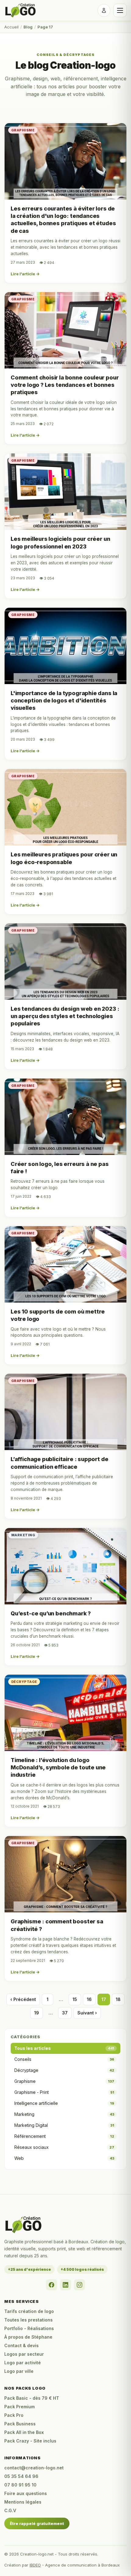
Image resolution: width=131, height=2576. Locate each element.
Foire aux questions (26, 2493)
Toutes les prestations (28, 2320)
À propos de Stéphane (28, 2337)
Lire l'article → (25, 274)
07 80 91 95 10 (20, 2485)
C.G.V (10, 2510)
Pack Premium (19, 2407)
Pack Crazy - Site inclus (30, 2441)
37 (65, 2013)
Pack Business (20, 2424)
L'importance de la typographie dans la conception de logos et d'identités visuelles (64, 701)
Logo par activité (23, 2363)
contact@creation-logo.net (34, 2468)
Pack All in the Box (24, 2432)
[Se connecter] (104, 10)
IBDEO (35, 2565)
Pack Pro (14, 2415)
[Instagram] (80, 2285)
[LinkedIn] (65, 2285)
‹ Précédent (23, 1999)
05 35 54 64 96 (21, 2476)
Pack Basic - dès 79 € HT (32, 2398)
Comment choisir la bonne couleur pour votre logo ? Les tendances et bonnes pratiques (65, 385)
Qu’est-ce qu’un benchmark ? (51, 1613)
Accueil (11, 27)
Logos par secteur (24, 2354)
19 (37, 2013)
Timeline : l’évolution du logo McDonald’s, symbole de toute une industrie (58, 1768)
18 (118, 1999)
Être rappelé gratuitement (37, 2523)
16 (89, 1999)
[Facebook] (51, 2285)
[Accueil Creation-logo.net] (21, 11)
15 (75, 1999)
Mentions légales (23, 2502)
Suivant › (87, 2013)
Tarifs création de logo (29, 2311)
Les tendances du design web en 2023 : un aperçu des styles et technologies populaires (65, 1016)
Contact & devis (21, 2345)
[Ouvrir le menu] (120, 10)
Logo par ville (19, 2371)
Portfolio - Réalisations (29, 2328)
